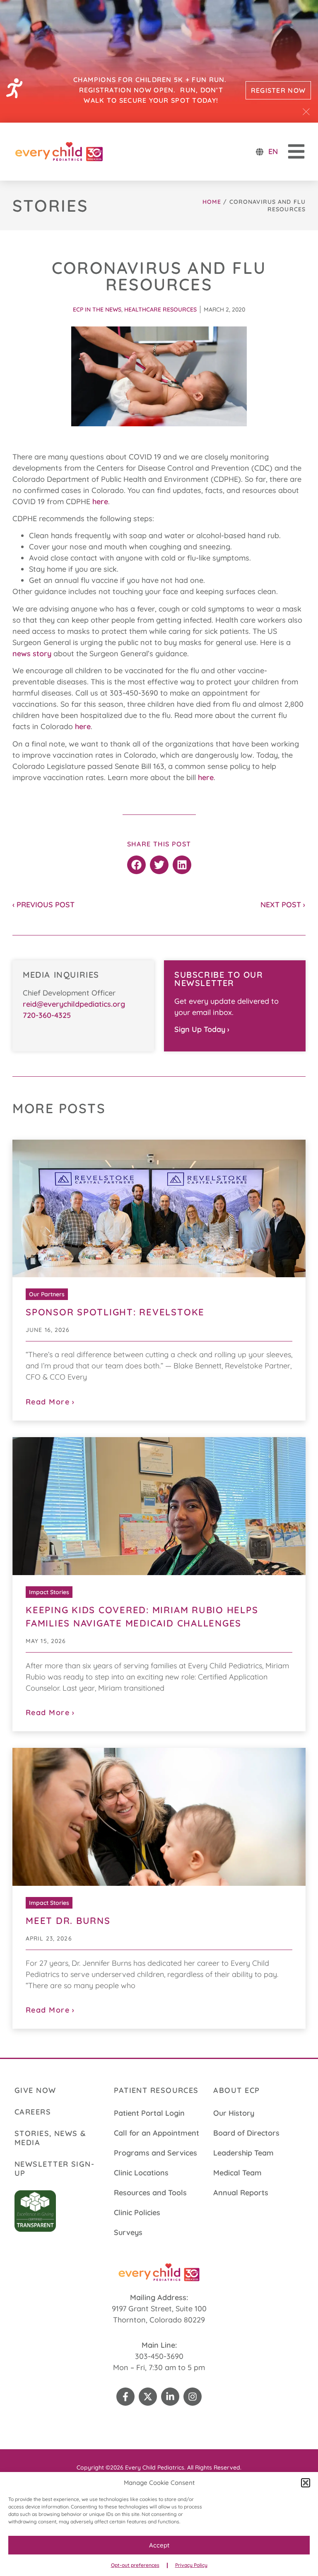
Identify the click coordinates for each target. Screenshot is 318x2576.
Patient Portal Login (149, 2113)
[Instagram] (193, 2397)
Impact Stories (49, 1592)
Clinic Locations (141, 2173)
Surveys (128, 2232)
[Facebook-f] (125, 2397)
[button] (306, 2483)
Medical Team (237, 2173)
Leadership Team (243, 2153)
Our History (234, 2113)
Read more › (50, 1402)
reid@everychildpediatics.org (74, 1004)
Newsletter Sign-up (54, 2169)
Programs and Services (155, 2153)
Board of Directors (246, 2133)
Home (212, 202)
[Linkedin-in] (170, 2397)
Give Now (35, 2090)
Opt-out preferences (135, 2565)
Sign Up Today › (202, 1029)
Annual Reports (241, 2193)
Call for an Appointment (157, 2133)
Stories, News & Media (51, 2138)
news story (32, 654)
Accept (159, 2545)
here (100, 501)
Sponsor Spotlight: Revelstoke (115, 1312)
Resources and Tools (150, 2193)
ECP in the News (97, 309)
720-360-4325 (47, 1015)
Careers (33, 2112)
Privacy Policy (191, 2565)
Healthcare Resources (160, 309)
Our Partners (47, 1294)
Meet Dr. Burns (68, 1921)
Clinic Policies (137, 2212)
